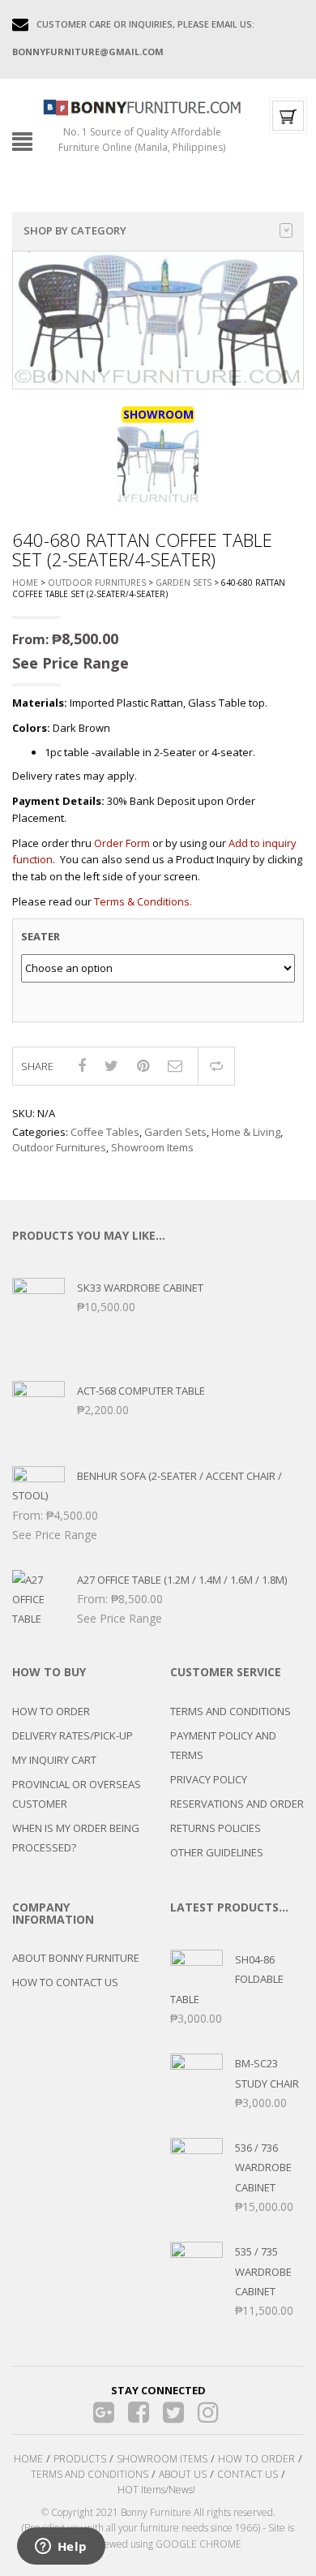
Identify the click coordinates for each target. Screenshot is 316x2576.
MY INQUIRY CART (54, 1760)
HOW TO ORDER (51, 1711)
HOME (28, 2459)
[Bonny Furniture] (142, 106)
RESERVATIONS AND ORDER (237, 1804)
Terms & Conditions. (143, 901)
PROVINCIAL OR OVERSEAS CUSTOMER (77, 1794)
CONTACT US (248, 2474)
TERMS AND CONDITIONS (231, 1711)
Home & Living (246, 1132)
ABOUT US (183, 2474)
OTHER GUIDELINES (217, 1852)
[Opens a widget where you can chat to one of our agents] (61, 2548)
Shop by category (75, 230)
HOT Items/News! (156, 2490)
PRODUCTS (80, 2459)
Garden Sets (184, 583)
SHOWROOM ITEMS (162, 2459)
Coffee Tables (105, 1132)
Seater (41, 937)
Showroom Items (152, 1147)
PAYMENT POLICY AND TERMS (223, 1745)
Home (25, 583)
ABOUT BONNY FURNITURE (76, 1958)
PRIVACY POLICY (209, 1779)
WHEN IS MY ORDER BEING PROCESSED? (76, 1838)
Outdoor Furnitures (97, 583)
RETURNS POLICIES (216, 1828)
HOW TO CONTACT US (65, 1982)
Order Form (122, 843)
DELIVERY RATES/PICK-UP (73, 1735)
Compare (216, 1066)
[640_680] (158, 465)
